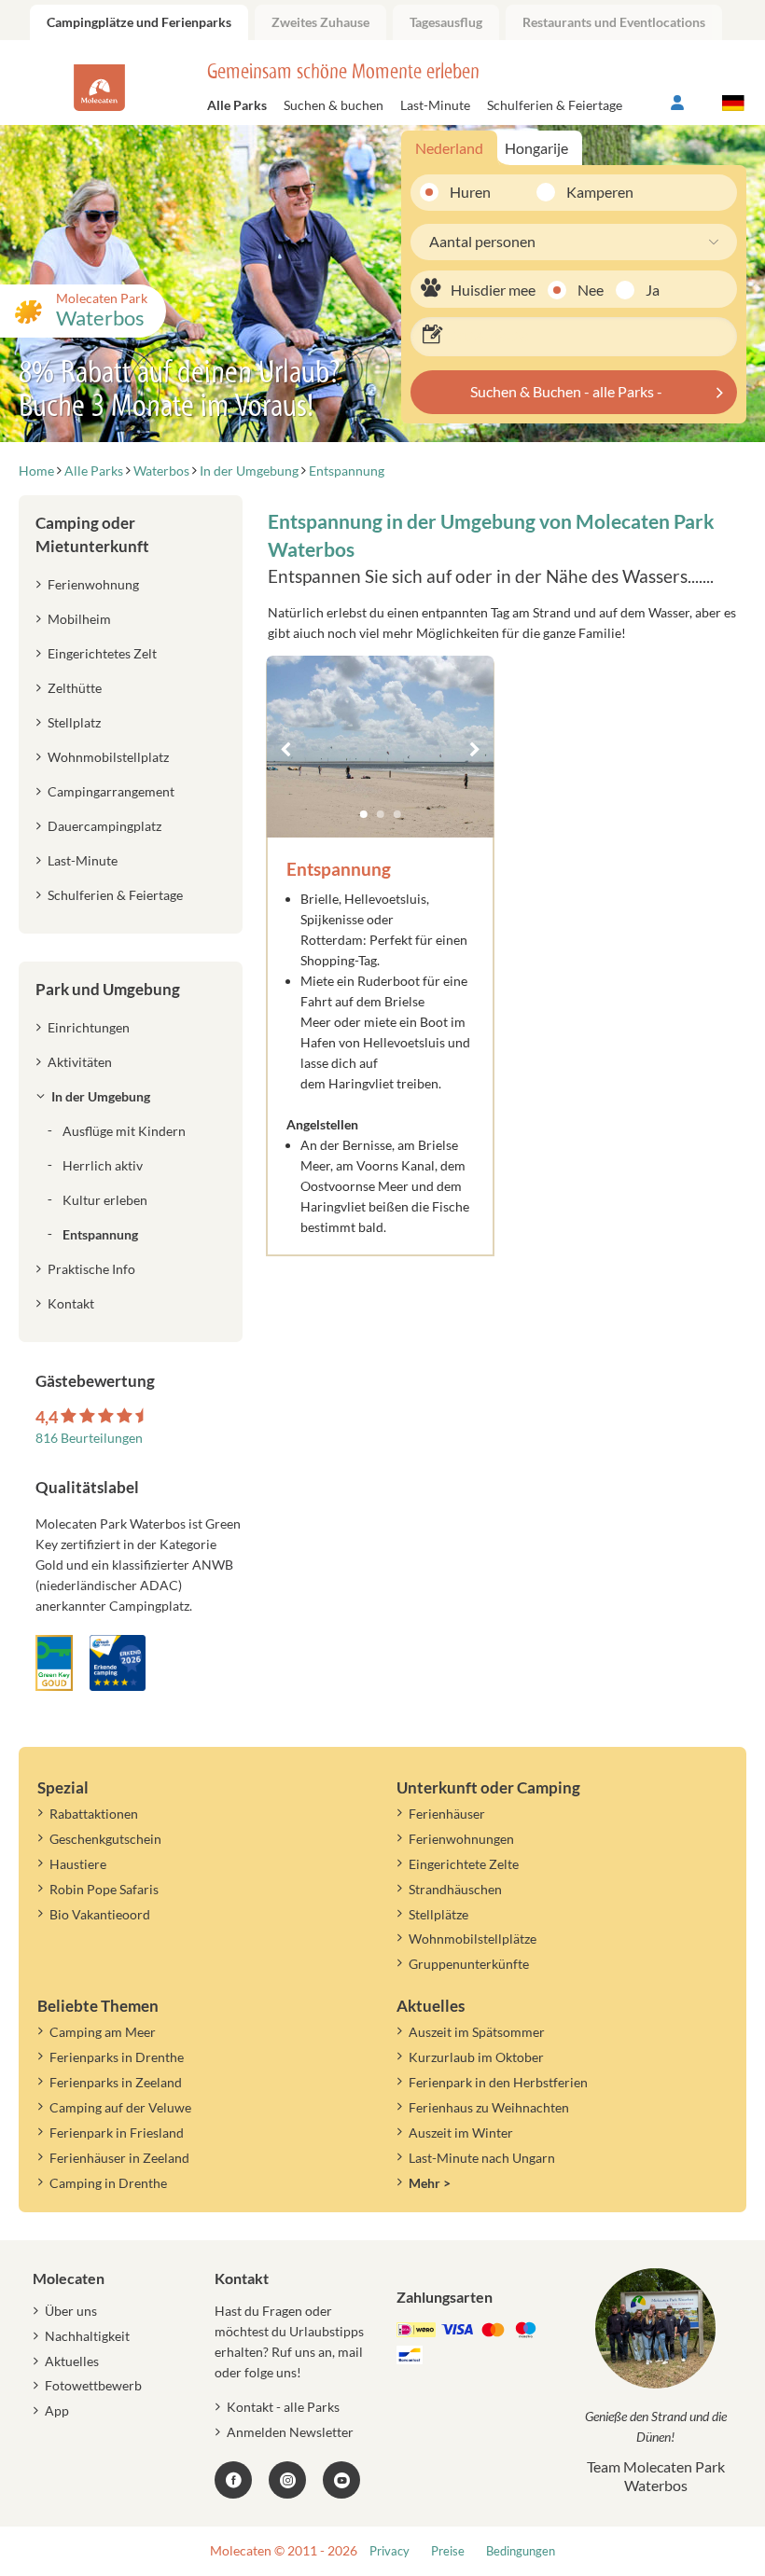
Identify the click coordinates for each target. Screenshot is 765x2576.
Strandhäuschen (455, 1889)
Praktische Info (91, 1269)
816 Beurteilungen (89, 1438)
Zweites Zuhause (320, 22)
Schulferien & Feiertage (555, 105)
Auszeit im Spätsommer (477, 2032)
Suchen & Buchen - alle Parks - (566, 391)
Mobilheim (79, 619)
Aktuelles (72, 2361)
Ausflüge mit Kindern (124, 1131)
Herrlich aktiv (103, 1165)
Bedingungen (521, 2551)
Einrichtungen (89, 1027)
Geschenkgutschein (105, 1839)
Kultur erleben (105, 1200)
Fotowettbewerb (93, 2385)
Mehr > (430, 2183)
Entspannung (100, 1234)
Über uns (71, 2311)
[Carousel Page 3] (397, 814)
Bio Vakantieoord (100, 1914)
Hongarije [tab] (536, 148)
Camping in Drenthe (108, 2183)
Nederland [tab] (449, 148)
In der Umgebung (101, 1096)
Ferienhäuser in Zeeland (119, 2158)
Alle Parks (237, 105)
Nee (591, 290)
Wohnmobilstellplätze (473, 1939)
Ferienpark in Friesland (117, 2133)
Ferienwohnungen (461, 1839)
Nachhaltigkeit (87, 2336)
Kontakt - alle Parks (283, 2407)
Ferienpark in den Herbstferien (498, 2082)
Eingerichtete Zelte (464, 1864)
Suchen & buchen (334, 105)
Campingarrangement (111, 791)
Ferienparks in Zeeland (116, 2082)
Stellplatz (74, 722)
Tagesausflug (446, 22)
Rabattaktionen (94, 1814)
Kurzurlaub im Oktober (476, 2057)
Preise (448, 2551)
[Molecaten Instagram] (287, 2480)
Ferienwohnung (93, 584)
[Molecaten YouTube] (341, 2480)
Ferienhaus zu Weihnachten (489, 2107)
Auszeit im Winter (461, 2133)
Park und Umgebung (108, 989)
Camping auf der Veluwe (120, 2107)
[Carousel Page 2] (381, 814)
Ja (653, 290)
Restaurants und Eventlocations (614, 22)
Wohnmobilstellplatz (108, 757)
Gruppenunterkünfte (469, 1964)
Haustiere (78, 1864)
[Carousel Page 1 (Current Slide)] (364, 814)
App (57, 2410)
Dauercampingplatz (104, 826)
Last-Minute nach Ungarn (482, 2158)
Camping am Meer (103, 2032)
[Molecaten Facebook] (233, 2480)
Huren (470, 192)
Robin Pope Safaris (104, 1889)
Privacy (389, 2551)
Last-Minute (435, 105)
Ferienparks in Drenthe (117, 2057)
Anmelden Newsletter (290, 2432)
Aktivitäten (80, 1062)
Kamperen (587, 192)
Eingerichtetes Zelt (102, 653)
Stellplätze (438, 1914)
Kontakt (71, 1303)
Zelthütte (75, 688)
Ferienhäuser (447, 1814)
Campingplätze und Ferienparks (139, 22)
